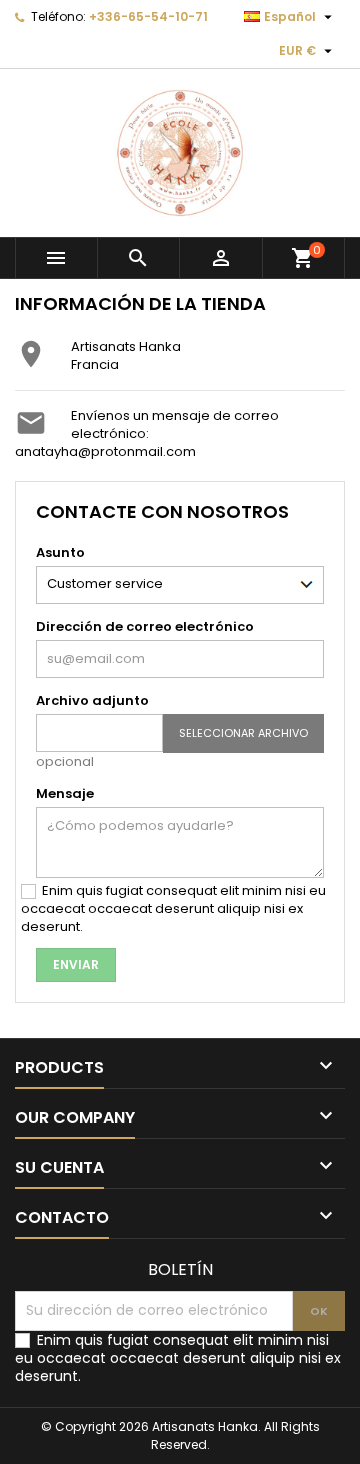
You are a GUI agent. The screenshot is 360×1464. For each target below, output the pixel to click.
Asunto (60, 552)
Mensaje (65, 793)
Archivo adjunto (92, 700)
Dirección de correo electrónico (145, 626)
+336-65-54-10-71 (148, 16)
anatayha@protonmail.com (105, 451)
